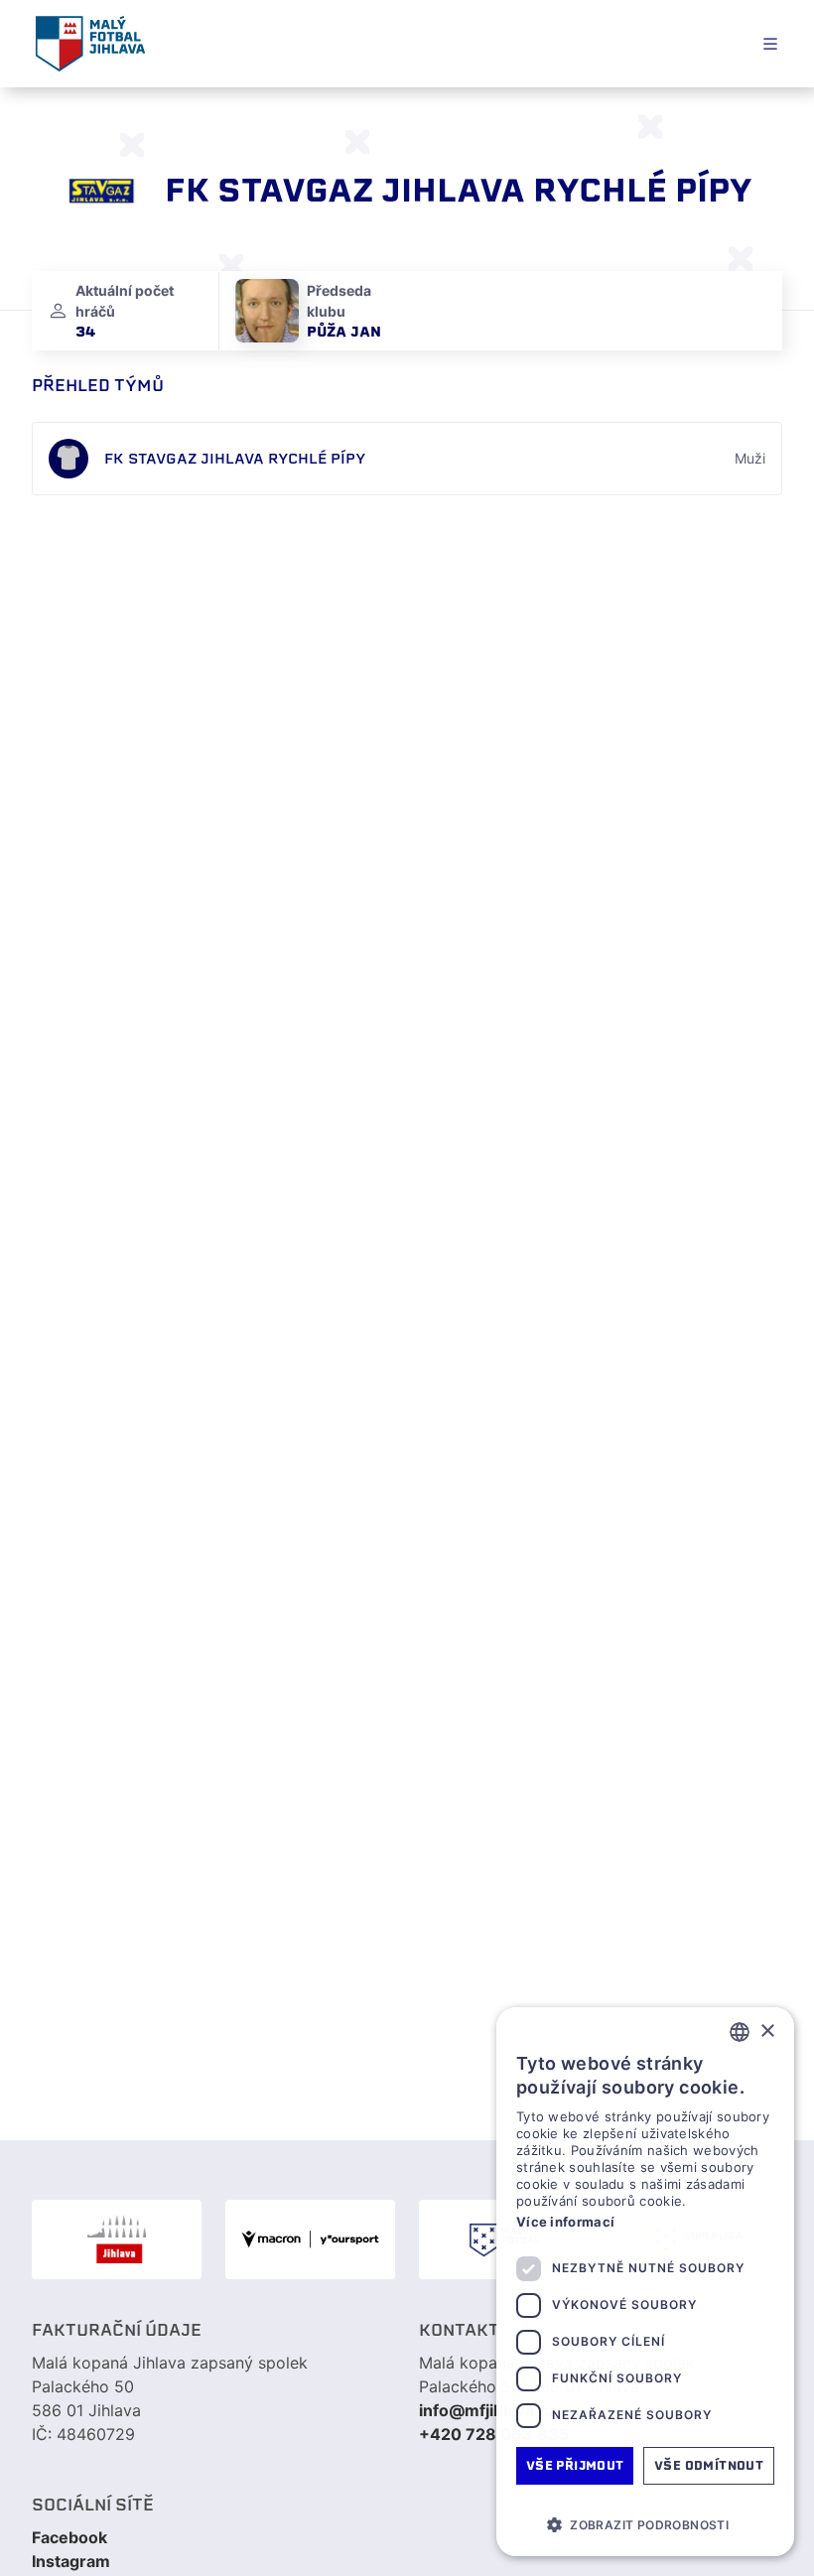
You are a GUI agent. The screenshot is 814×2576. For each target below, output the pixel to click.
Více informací (565, 2222)
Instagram (71, 2561)
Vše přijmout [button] (575, 2465)
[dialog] (645, 2282)
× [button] (767, 2032)
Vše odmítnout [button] (709, 2465)
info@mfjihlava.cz (488, 2410)
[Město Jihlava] (117, 2239)
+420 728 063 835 (494, 2434)
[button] (645, 2524)
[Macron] (310, 2239)
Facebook (69, 2537)
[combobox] (740, 2032)
